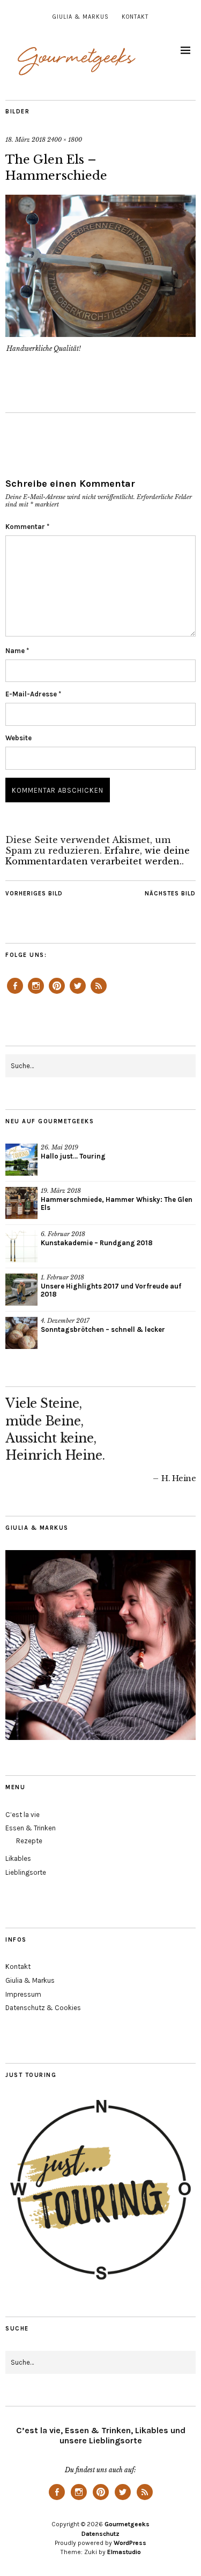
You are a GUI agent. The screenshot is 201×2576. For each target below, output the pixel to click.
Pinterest (57, 993)
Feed (99, 993)
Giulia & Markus (81, 17)
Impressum (23, 1994)
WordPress (130, 2543)
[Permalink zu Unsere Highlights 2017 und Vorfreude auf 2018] (21, 1290)
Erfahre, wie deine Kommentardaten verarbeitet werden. (98, 856)
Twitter (78, 993)
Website (18, 738)
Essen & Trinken (31, 1828)
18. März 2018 (25, 140)
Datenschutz (100, 2534)
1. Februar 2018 (62, 1277)
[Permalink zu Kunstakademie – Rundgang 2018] (21, 1246)
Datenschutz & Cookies (43, 2008)
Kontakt (135, 17)
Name (17, 651)
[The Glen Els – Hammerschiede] (100, 334)
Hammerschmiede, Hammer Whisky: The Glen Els (117, 1203)
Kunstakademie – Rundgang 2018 (97, 1243)
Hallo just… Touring (73, 1156)
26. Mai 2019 (59, 1147)
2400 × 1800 (65, 140)
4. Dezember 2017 (65, 1321)
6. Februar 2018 (63, 1234)
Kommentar (27, 527)
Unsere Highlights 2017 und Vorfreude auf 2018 (111, 1290)
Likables (18, 1858)
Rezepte (29, 1841)
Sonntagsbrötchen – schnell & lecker (103, 1329)
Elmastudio (124, 2552)
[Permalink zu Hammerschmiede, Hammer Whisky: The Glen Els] (21, 1203)
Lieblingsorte (26, 1872)
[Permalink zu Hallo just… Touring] (21, 1160)
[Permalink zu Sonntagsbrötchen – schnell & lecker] (21, 1333)
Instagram (36, 993)
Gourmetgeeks (127, 2524)
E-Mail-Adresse (33, 694)
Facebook (15, 993)
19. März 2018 (61, 1191)
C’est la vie (23, 1815)
